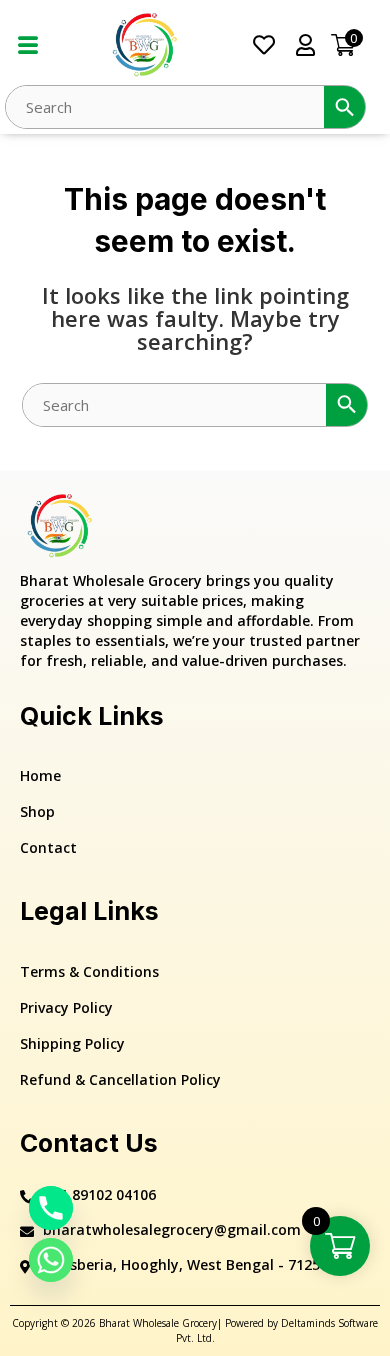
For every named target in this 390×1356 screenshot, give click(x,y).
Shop (37, 811)
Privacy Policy (66, 1007)
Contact (48, 847)
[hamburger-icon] (27, 45)
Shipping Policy (72, 1043)
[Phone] (51, 1208)
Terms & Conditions (89, 971)
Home (40, 775)
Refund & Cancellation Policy (120, 1079)
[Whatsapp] (51, 1260)
